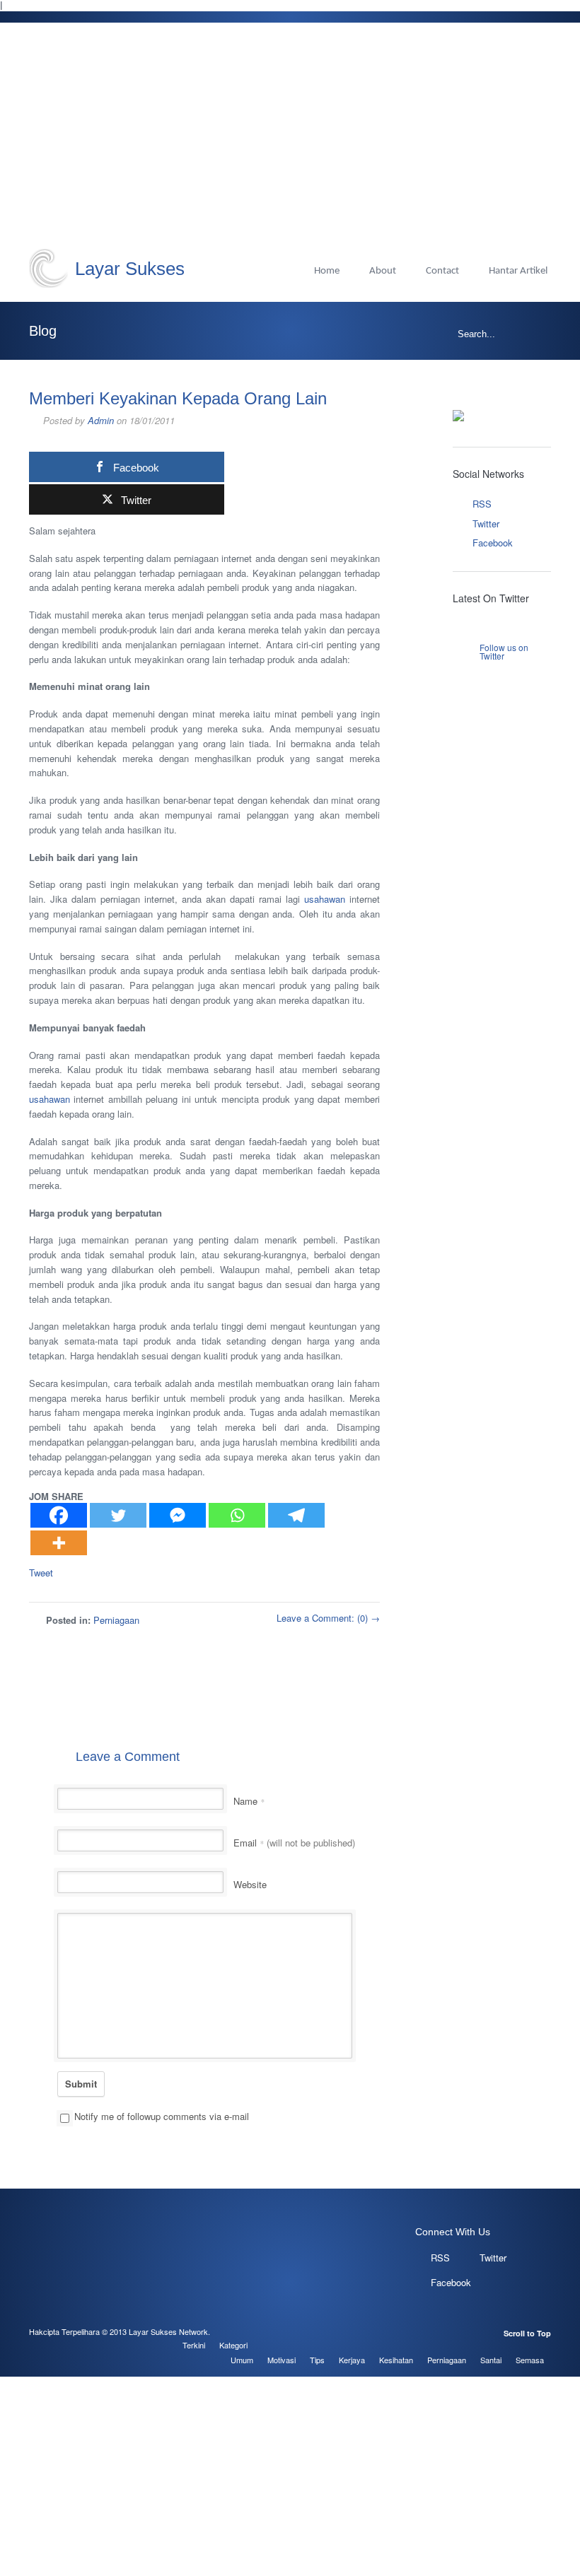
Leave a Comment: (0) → (328, 1618)
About (383, 271)
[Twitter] (118, 1515)
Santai (491, 2360)
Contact (442, 271)
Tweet (41, 1573)
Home (327, 271)
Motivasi (282, 2360)
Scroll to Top (527, 2333)
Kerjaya (352, 2360)
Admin (101, 420)
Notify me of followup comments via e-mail (162, 2116)
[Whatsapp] (237, 1515)
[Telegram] (296, 1515)
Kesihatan (396, 2360)
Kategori (233, 2345)
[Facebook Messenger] (178, 1515)
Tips (317, 2360)
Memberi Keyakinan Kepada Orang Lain (178, 398)
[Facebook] (59, 1515)
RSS (482, 504)
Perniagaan (116, 1620)
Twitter (486, 523)
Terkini (194, 2345)
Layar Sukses (130, 269)
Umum (242, 2360)
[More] (59, 1543)
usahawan (325, 899)
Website (250, 1884)
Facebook (493, 543)
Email (294, 1843)
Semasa (530, 2360)
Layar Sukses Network (168, 2331)
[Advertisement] (290, 143)
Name (249, 1801)
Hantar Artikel (518, 271)
